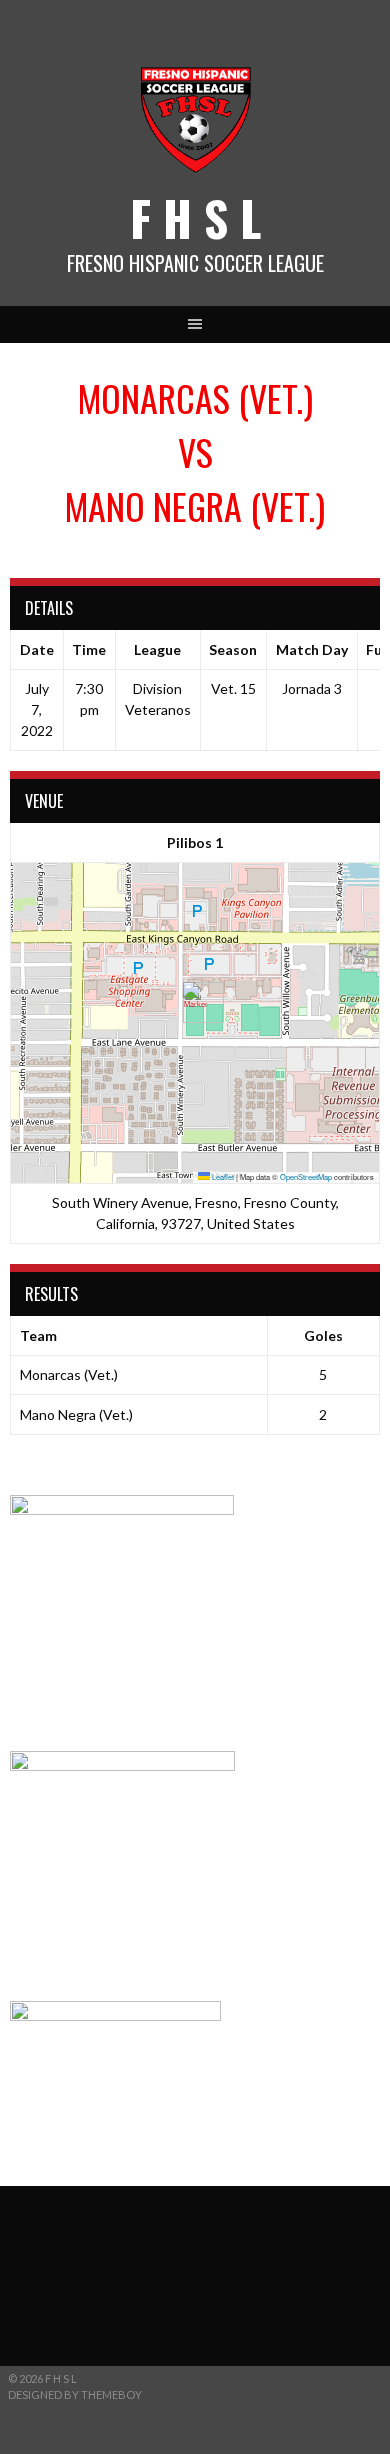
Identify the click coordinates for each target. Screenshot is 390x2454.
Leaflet (222, 1176)
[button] (195, 1002)
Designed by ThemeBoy (75, 2394)
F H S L (195, 217)
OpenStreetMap (306, 1176)
